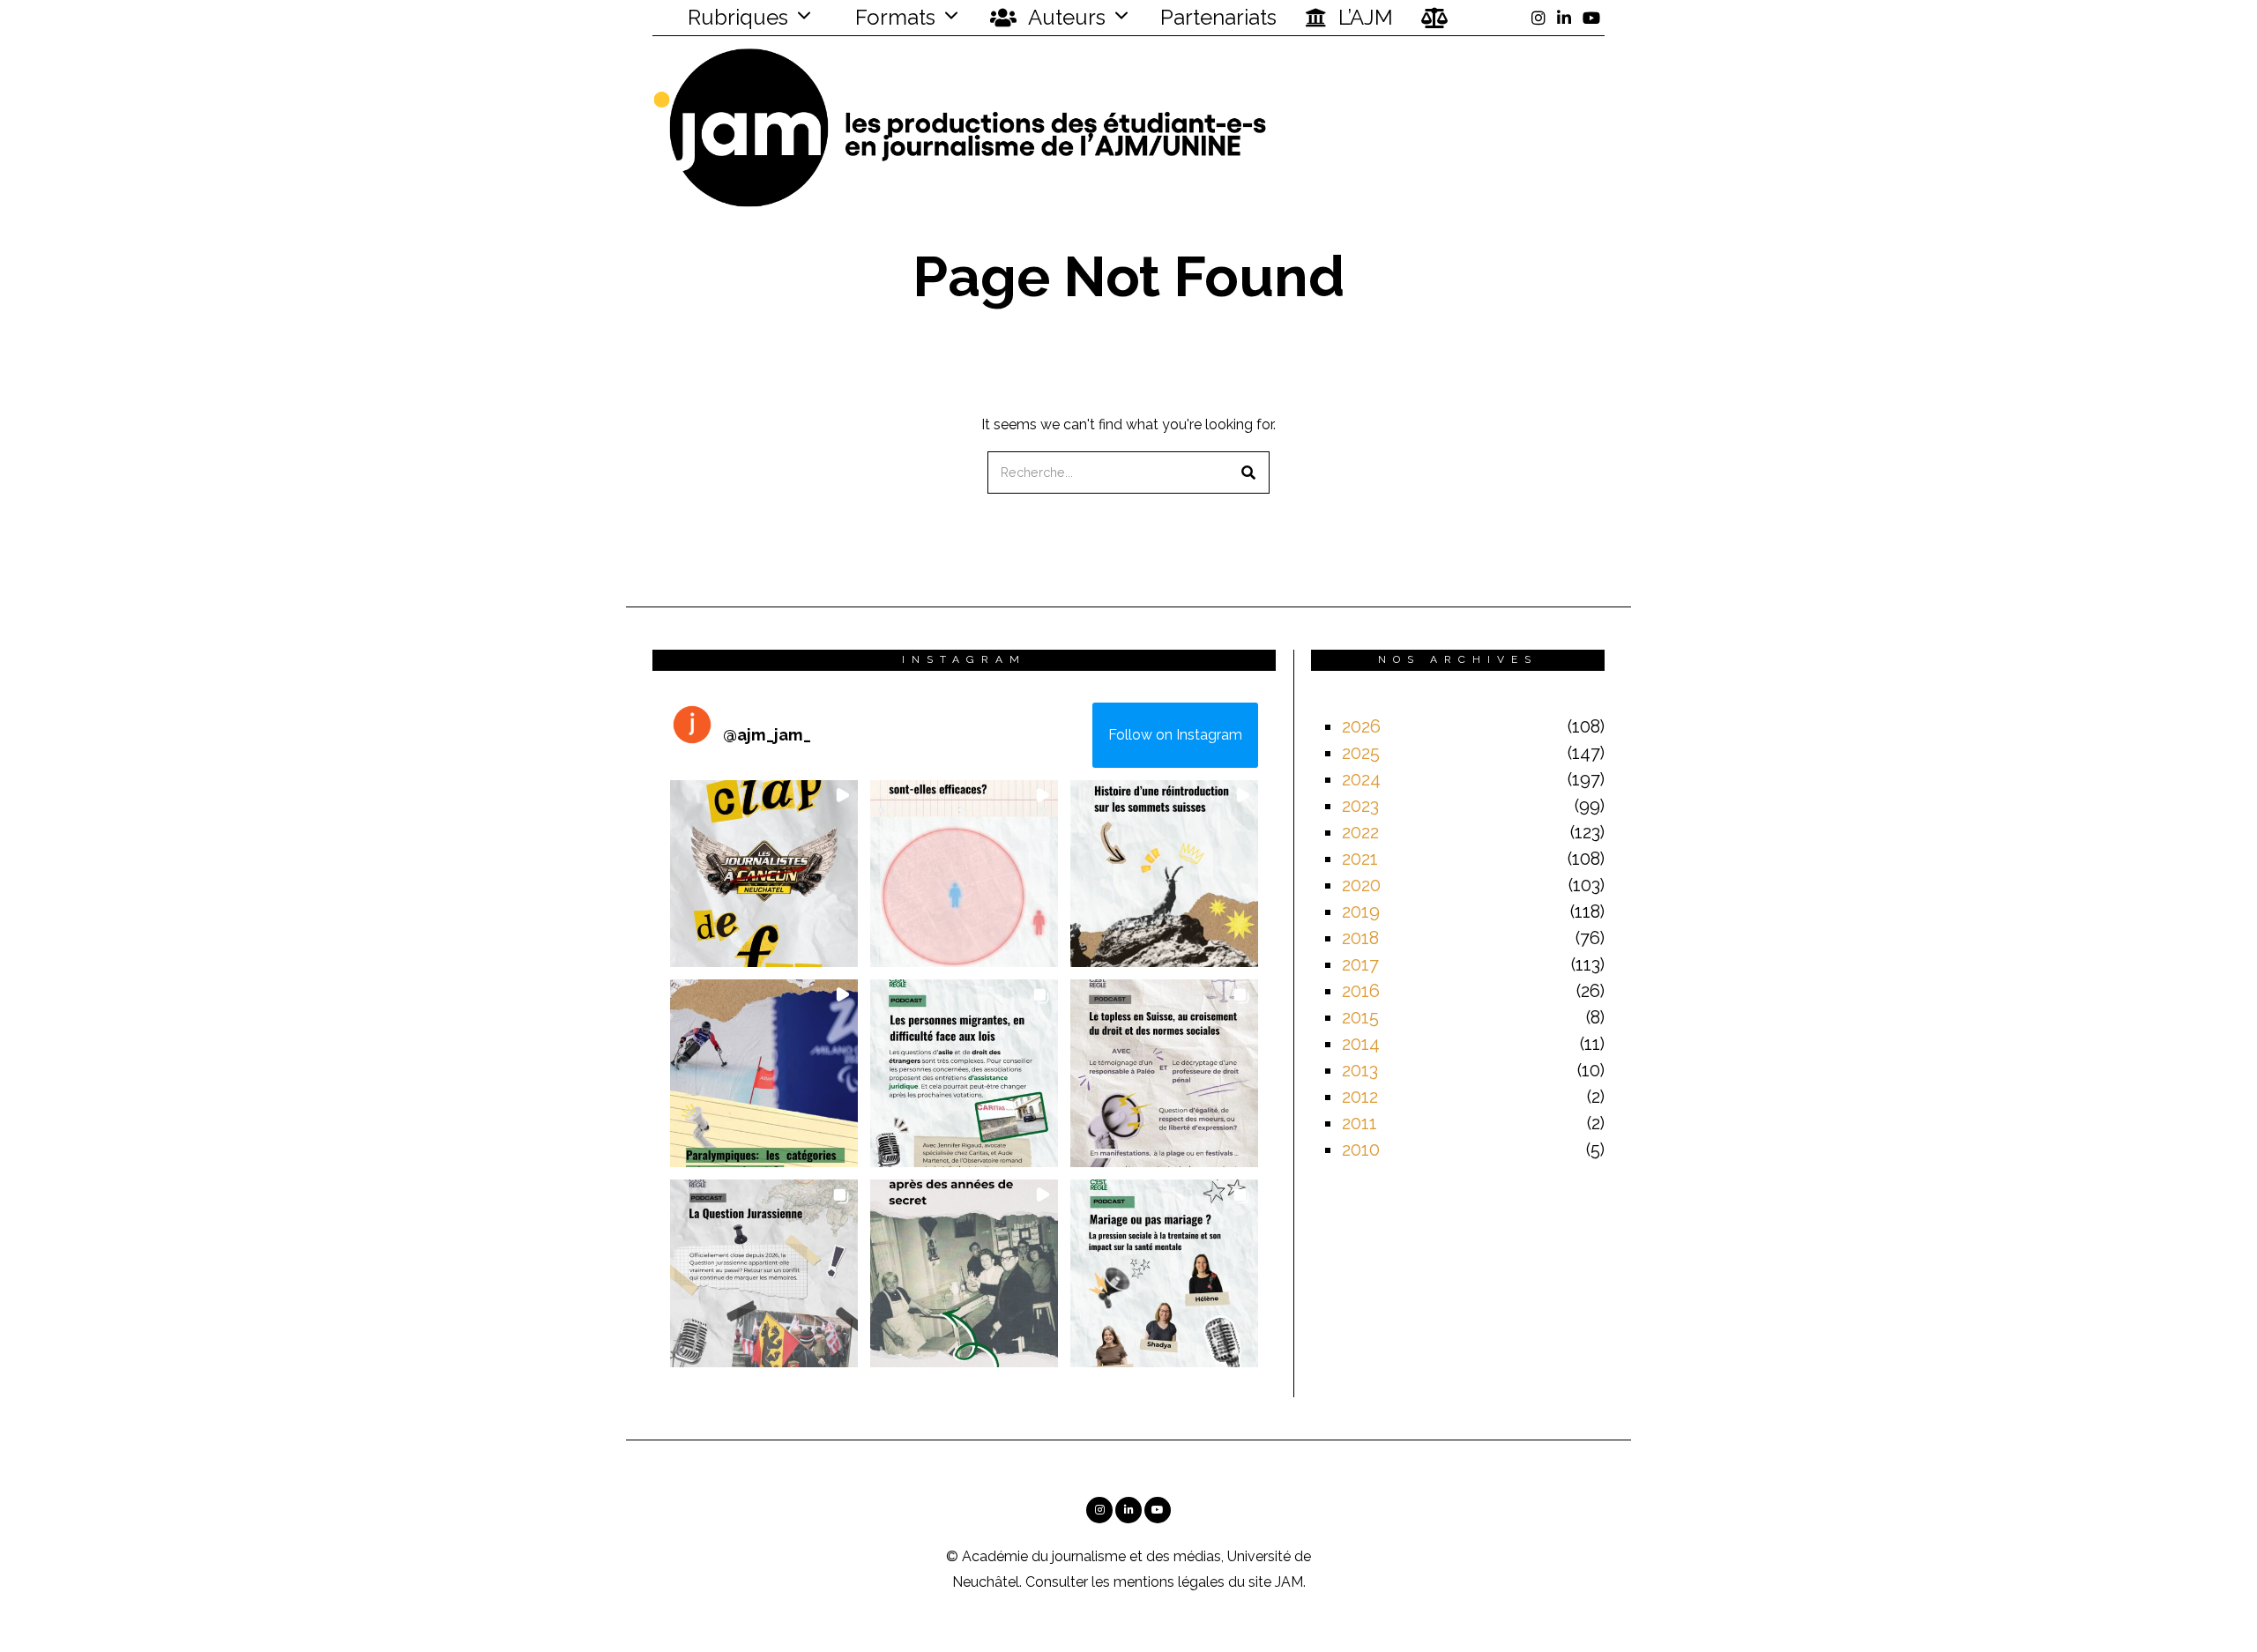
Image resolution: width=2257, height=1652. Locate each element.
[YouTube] (1591, 18)
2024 (1361, 779)
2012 (1360, 1097)
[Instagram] (1538, 18)
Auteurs (1065, 17)
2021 (1360, 859)
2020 (1361, 885)
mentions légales (1169, 1582)
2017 (1360, 964)
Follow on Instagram (1175, 735)
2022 (1360, 832)
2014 (1361, 1044)
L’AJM (1363, 17)
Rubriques (735, 17)
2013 (1360, 1070)
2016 (1361, 991)
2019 (1361, 912)
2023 (1360, 806)
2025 (1361, 753)
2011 (1359, 1123)
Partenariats (1218, 17)
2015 (1360, 1017)
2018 (1360, 938)
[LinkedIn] (1564, 18)
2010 (1361, 1150)
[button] (1248, 473)
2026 (1361, 726)
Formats (893, 17)
